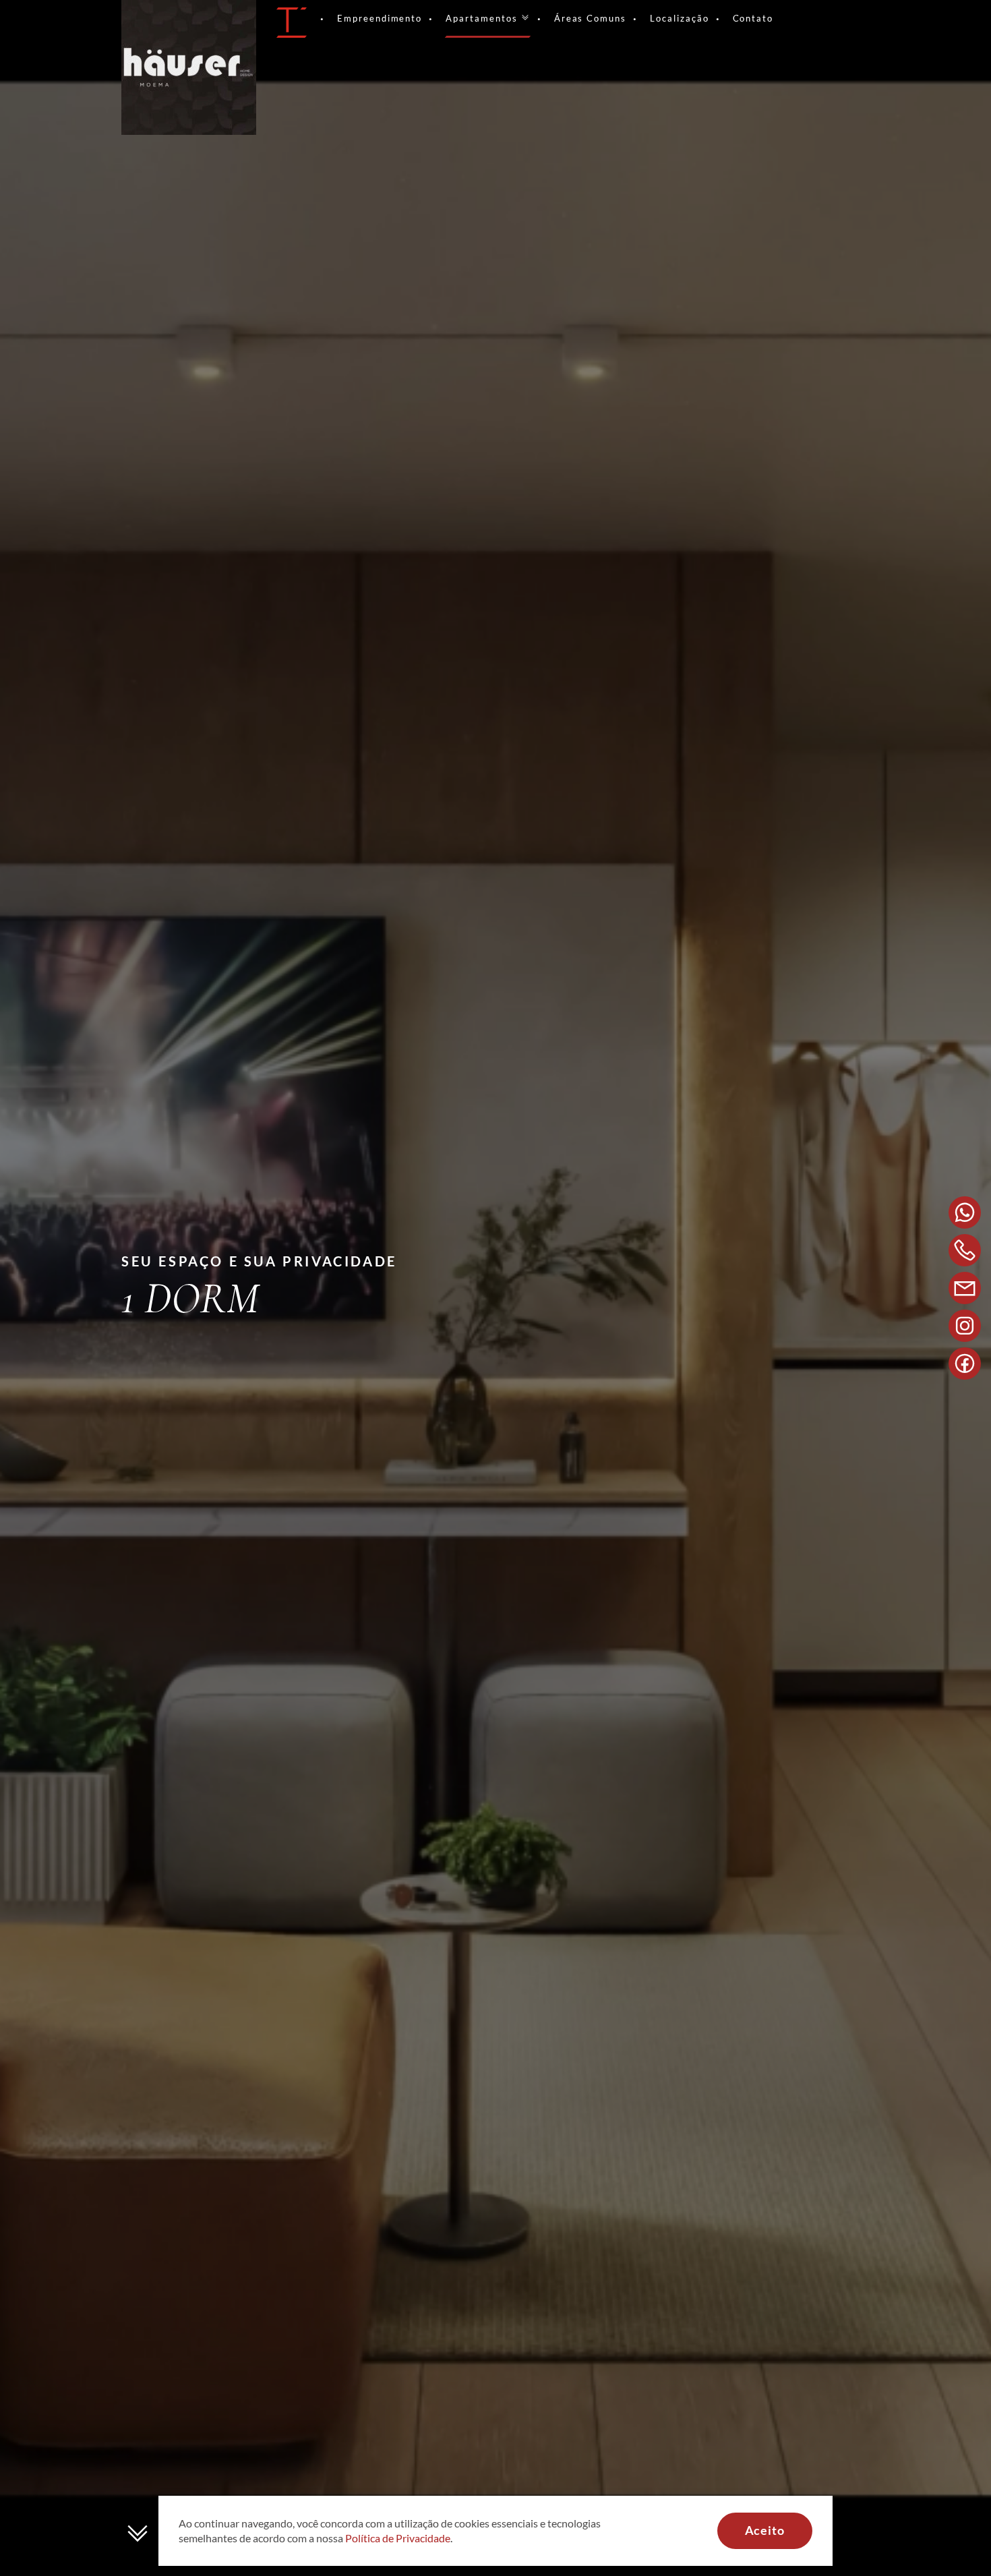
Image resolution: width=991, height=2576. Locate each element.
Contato (753, 18)
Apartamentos (481, 18)
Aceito (765, 2530)
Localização (679, 18)
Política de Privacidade (398, 2538)
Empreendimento (380, 18)
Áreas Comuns (590, 18)
